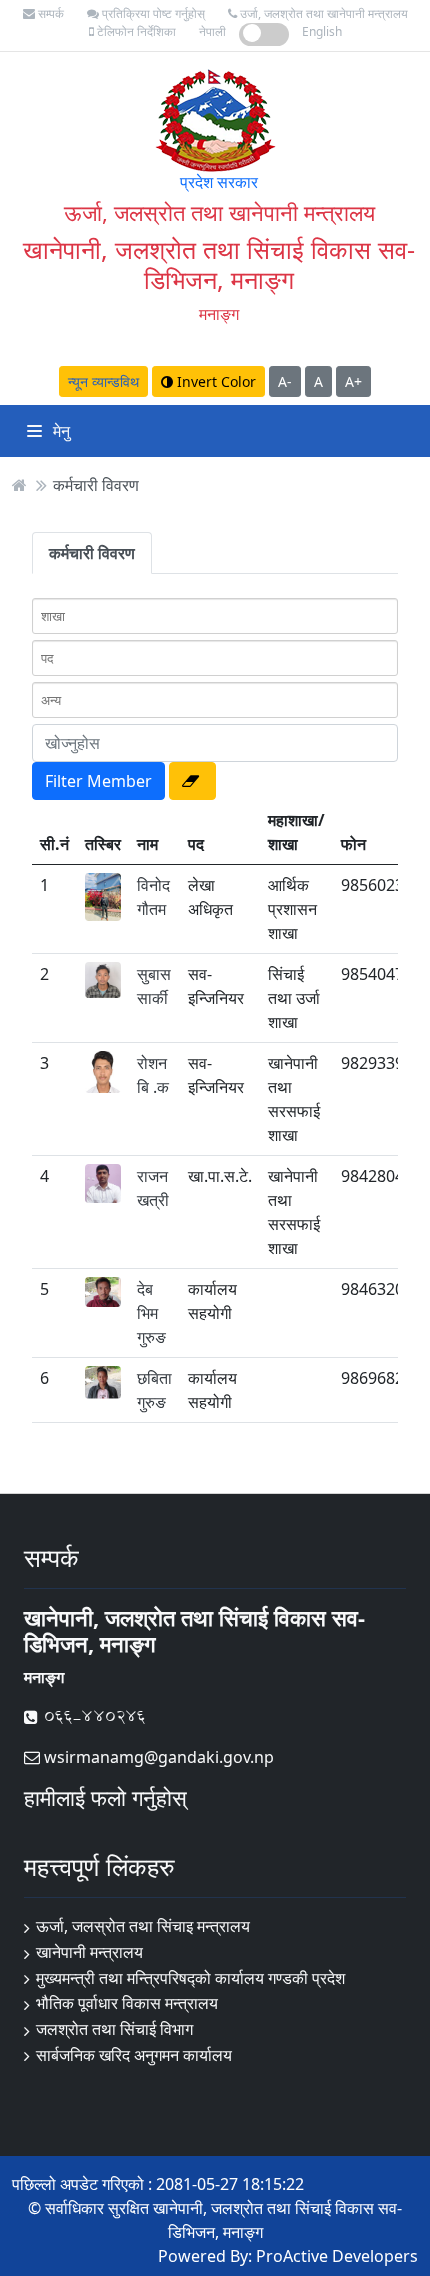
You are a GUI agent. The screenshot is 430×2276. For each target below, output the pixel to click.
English (322, 31)
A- (285, 381)
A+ (353, 381)
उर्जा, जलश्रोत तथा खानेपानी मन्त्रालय (322, 13)
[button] (192, 781)
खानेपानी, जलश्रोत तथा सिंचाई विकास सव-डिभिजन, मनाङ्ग (219, 264)
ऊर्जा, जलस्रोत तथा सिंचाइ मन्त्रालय (143, 1926)
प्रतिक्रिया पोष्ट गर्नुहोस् (152, 13)
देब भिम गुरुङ (151, 1313)
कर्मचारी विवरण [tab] (92, 553)
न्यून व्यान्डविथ (103, 381)
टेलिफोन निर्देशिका (135, 31)
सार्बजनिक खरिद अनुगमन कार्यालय (134, 2055)
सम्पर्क (49, 13)
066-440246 (92, 1716)
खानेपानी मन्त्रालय (89, 1952)
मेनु (59, 431)
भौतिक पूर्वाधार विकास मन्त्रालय (127, 2003)
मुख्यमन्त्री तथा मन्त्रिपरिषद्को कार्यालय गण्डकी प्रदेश (190, 1978)
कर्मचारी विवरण (96, 485)
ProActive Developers (337, 2256)
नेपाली (212, 31)
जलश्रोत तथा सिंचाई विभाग (114, 2029)
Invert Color (214, 381)
